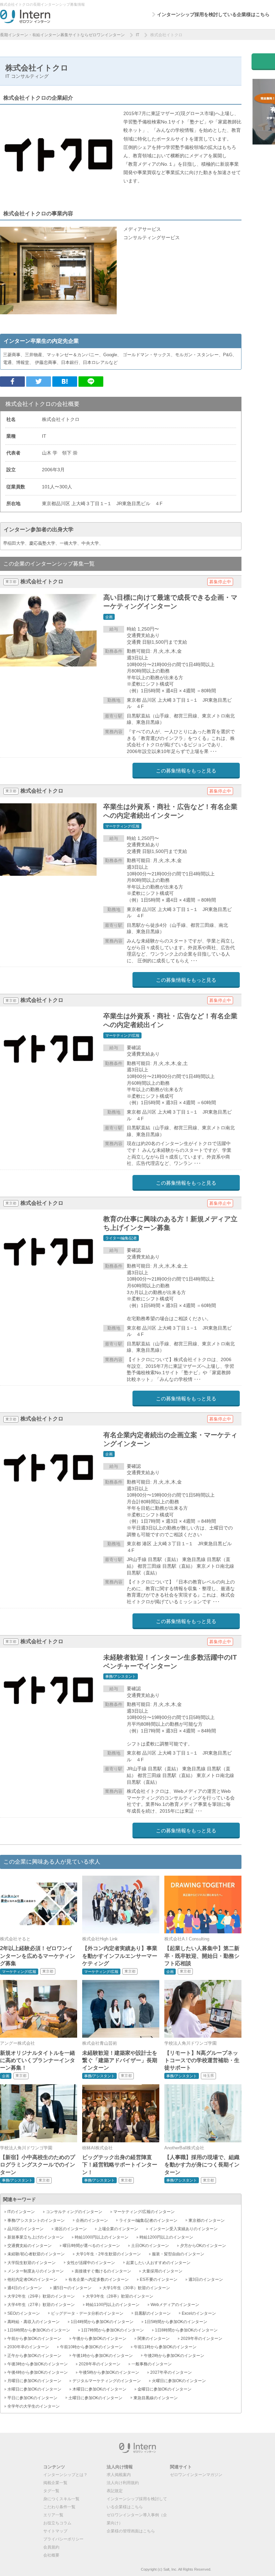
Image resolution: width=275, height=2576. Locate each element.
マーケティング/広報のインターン (144, 2212)
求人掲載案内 (119, 2475)
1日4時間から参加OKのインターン (102, 2322)
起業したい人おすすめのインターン (158, 2263)
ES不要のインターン (159, 2279)
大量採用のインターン (162, 2271)
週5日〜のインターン (72, 2288)
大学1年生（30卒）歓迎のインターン (136, 2288)
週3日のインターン (206, 2279)
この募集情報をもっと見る (186, 771)
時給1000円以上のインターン (102, 2237)
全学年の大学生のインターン (34, 2406)
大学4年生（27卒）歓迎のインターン (41, 2305)
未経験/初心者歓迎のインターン (36, 2254)
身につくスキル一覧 (61, 2499)
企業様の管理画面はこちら (131, 2531)
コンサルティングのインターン (74, 2212)
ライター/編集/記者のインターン (148, 2220)
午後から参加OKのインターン (99, 2339)
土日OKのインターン (150, 2246)
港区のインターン (71, 2229)
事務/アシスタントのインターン (36, 2220)
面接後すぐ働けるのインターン (103, 2271)
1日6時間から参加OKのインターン (39, 2330)
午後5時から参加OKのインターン (109, 2372)
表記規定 (115, 2491)
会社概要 (51, 2555)
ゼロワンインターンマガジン (196, 2475)
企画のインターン (92, 2220)
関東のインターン (154, 2339)
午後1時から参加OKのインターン (103, 2356)
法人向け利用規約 (123, 2483)
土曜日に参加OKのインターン (95, 2398)
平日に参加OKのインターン (32, 2398)
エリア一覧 (53, 2515)
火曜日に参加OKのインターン (179, 2381)
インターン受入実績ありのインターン (183, 2229)
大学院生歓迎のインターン (32, 2263)
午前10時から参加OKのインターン (91, 2347)
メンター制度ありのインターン (36, 2271)
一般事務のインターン (152, 2364)
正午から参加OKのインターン (34, 2356)
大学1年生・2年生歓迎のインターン (108, 2254)
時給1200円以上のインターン (166, 2237)
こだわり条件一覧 (59, 2507)
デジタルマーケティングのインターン (107, 2381)
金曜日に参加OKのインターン (164, 2389)
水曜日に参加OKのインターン (34, 2389)
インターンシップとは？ (65, 2475)
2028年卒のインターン (100, 2364)
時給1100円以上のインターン (113, 2305)
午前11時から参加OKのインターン (165, 2347)
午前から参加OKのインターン (34, 2339)
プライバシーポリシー (63, 2539)
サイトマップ (55, 2531)
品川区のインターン (25, 2229)
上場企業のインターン (118, 2229)
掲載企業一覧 (55, 2483)
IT (137, 35)
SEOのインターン (24, 2313)
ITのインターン (21, 2212)
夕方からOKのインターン (203, 2246)
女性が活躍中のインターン (91, 2263)
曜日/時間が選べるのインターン (91, 2246)
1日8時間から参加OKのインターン (186, 2330)
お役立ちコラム (57, 2523)
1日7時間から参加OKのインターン (113, 2330)
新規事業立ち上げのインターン (36, 2237)
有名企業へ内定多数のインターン (99, 2279)
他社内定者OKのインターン (32, 2279)
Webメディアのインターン (175, 2305)
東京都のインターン (207, 2220)
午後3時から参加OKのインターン (38, 2364)
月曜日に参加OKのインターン (34, 2381)
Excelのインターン (199, 2313)
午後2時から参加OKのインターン (174, 2356)
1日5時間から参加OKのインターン (176, 2322)
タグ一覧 (51, 2491)
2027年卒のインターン (171, 2372)
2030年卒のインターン (28, 2347)
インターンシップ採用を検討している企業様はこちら (213, 14)
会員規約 (51, 2547)
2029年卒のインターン (202, 2339)
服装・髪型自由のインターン (178, 2254)
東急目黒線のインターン (156, 2398)
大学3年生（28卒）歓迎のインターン (120, 2296)
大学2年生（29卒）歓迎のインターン (41, 2296)
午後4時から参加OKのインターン (38, 2372)
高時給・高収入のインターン (34, 2322)
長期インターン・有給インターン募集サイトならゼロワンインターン (62, 35)
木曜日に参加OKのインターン (99, 2389)
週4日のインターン (25, 2288)
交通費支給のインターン (30, 2246)
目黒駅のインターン (153, 2313)
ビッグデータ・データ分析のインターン (87, 2313)
